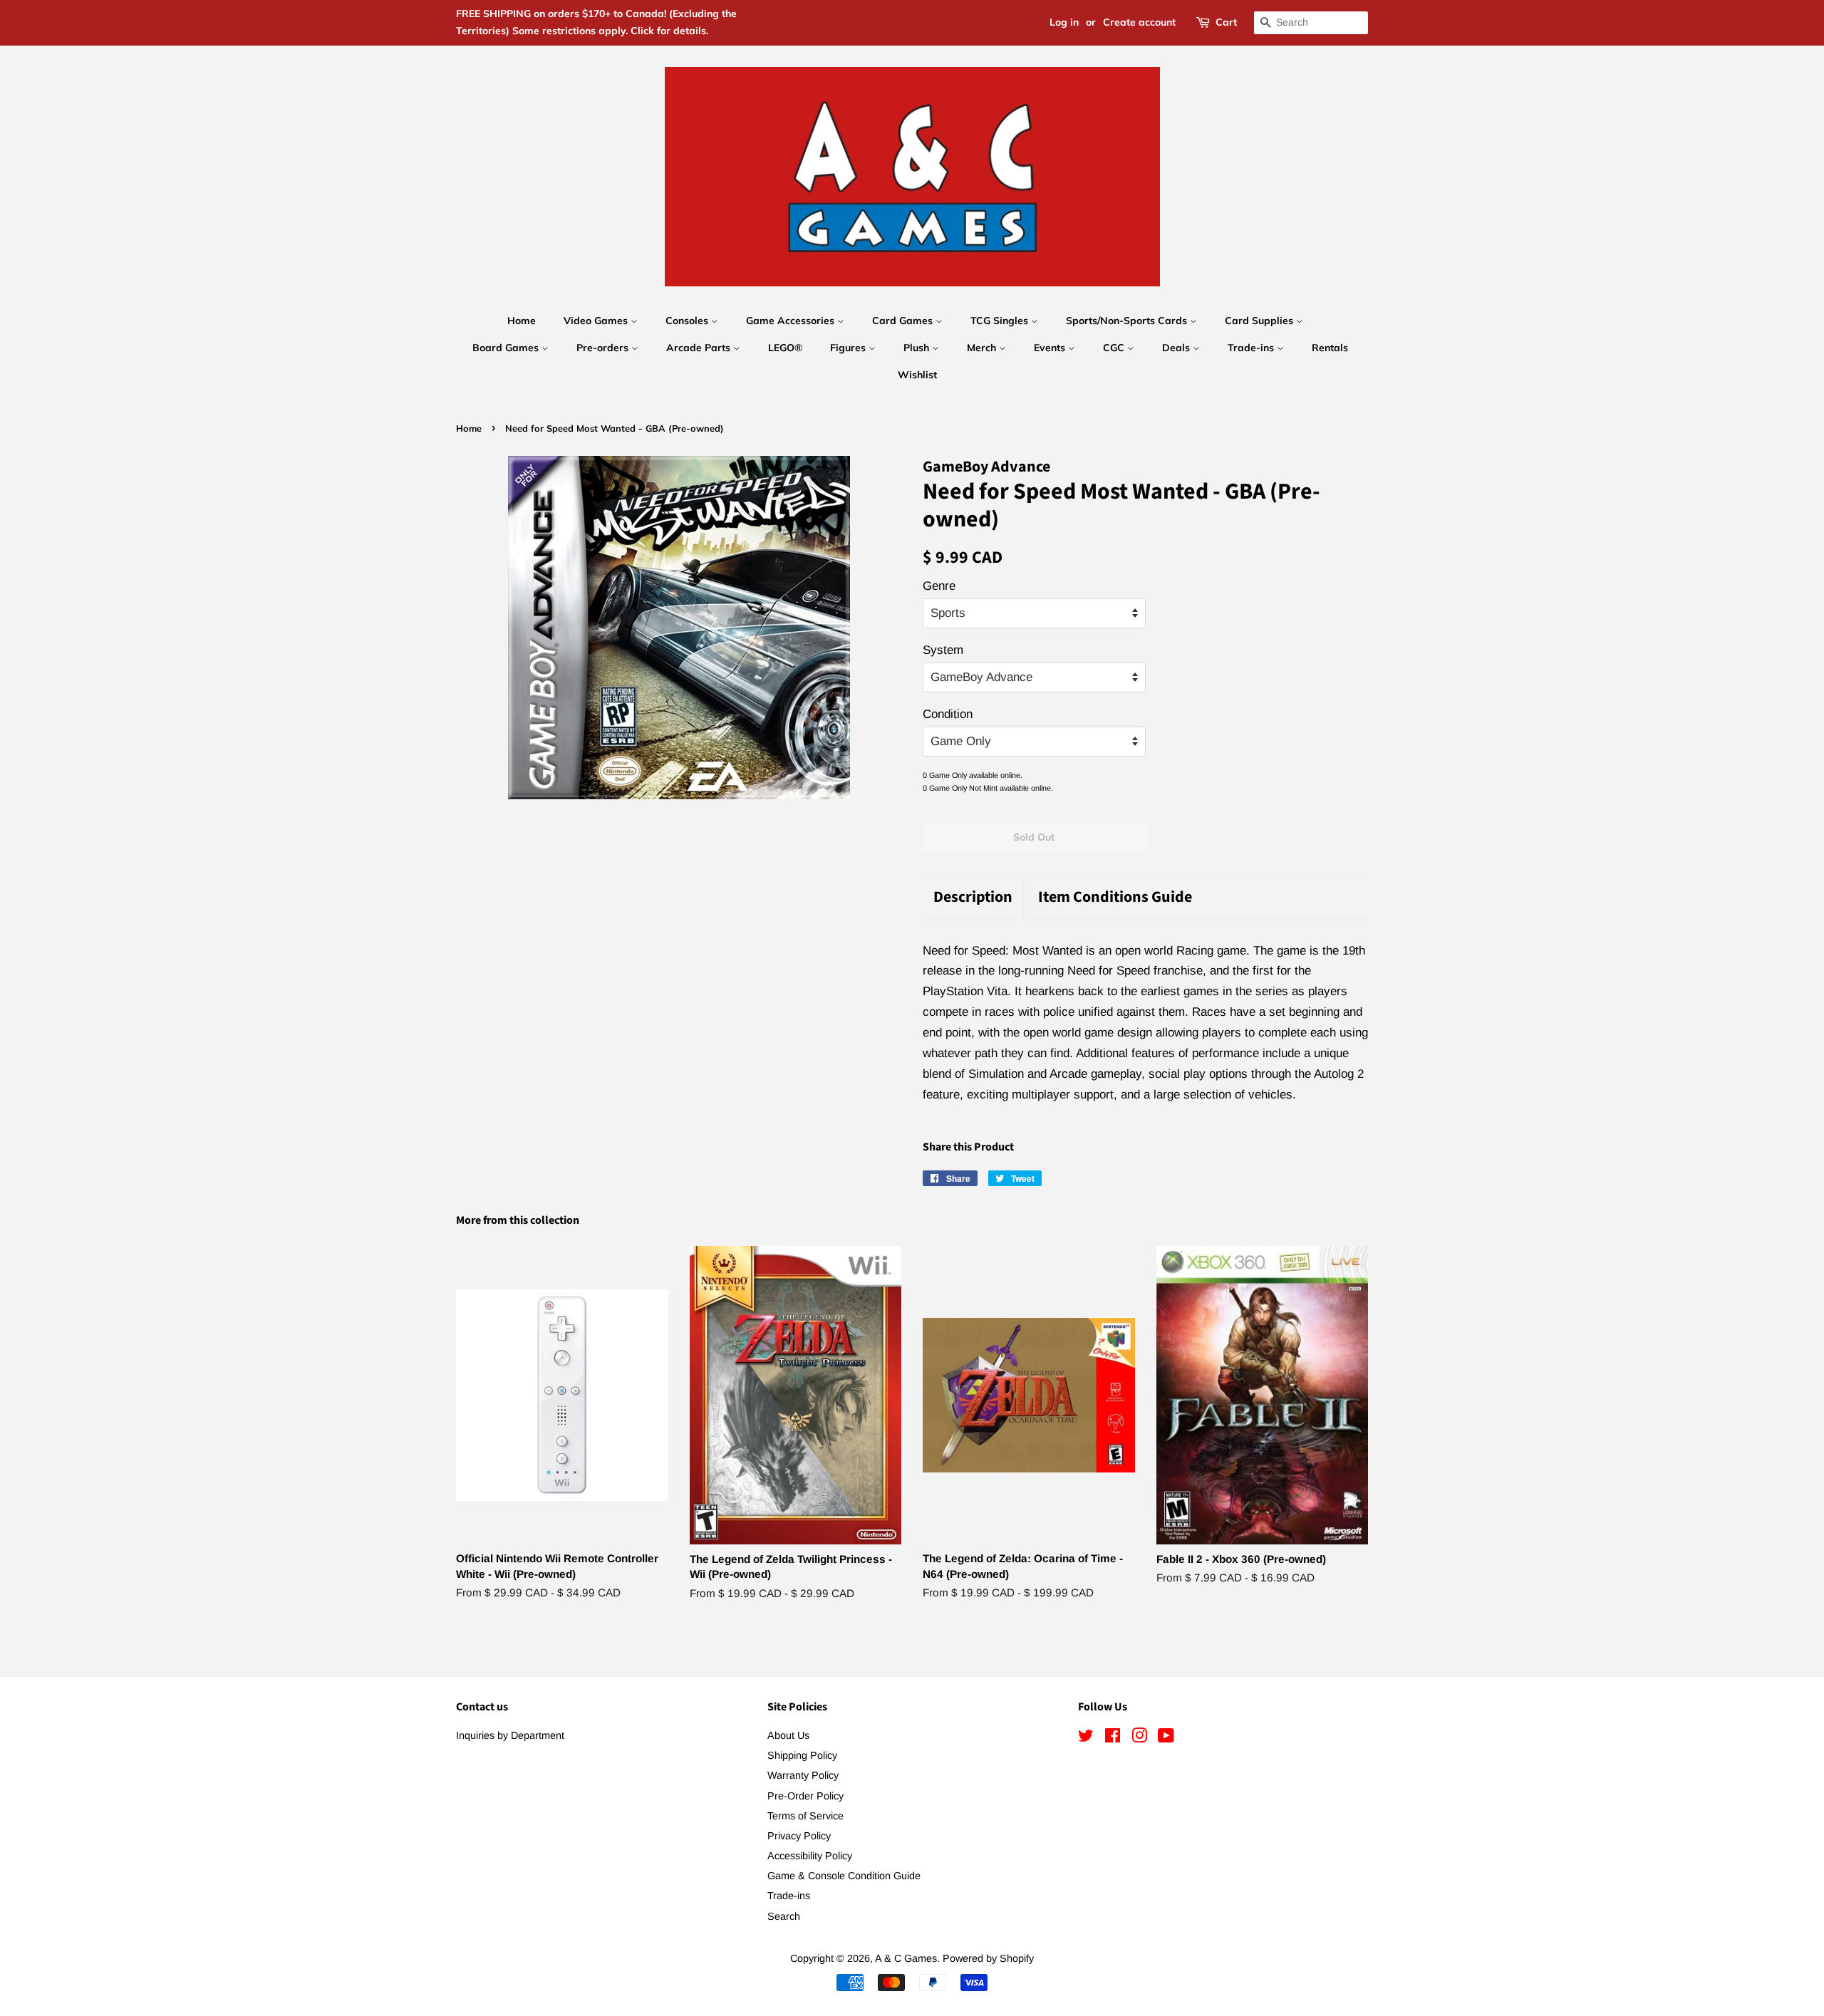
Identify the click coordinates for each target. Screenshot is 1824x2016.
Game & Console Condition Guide (844, 1876)
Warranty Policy (803, 1775)
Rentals (1330, 348)
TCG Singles (1001, 321)
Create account (1139, 22)
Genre (939, 586)
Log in (1064, 22)
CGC (1115, 348)
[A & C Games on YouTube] (1166, 1738)
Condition (948, 714)
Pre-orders (604, 348)
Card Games (904, 321)
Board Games (507, 348)
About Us (788, 1735)
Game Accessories (792, 321)
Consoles (688, 321)
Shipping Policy (802, 1755)
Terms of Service (805, 1816)
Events (1051, 348)
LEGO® (785, 348)
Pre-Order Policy (805, 1796)
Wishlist (917, 375)
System (943, 650)
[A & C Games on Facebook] (1113, 1738)
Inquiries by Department (510, 1735)
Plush (918, 348)
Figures (849, 348)
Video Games (597, 321)
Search (784, 1916)
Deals (1177, 348)
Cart (1226, 22)
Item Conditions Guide (1115, 897)
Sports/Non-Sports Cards (1128, 321)
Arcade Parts (700, 348)
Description (973, 897)
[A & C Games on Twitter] (1086, 1738)
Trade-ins (1252, 348)
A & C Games (906, 1958)
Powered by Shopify (988, 1958)
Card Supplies (1260, 321)
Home (522, 321)
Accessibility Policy (810, 1856)
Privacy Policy (799, 1836)
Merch (983, 348)
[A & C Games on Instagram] (1139, 1738)
